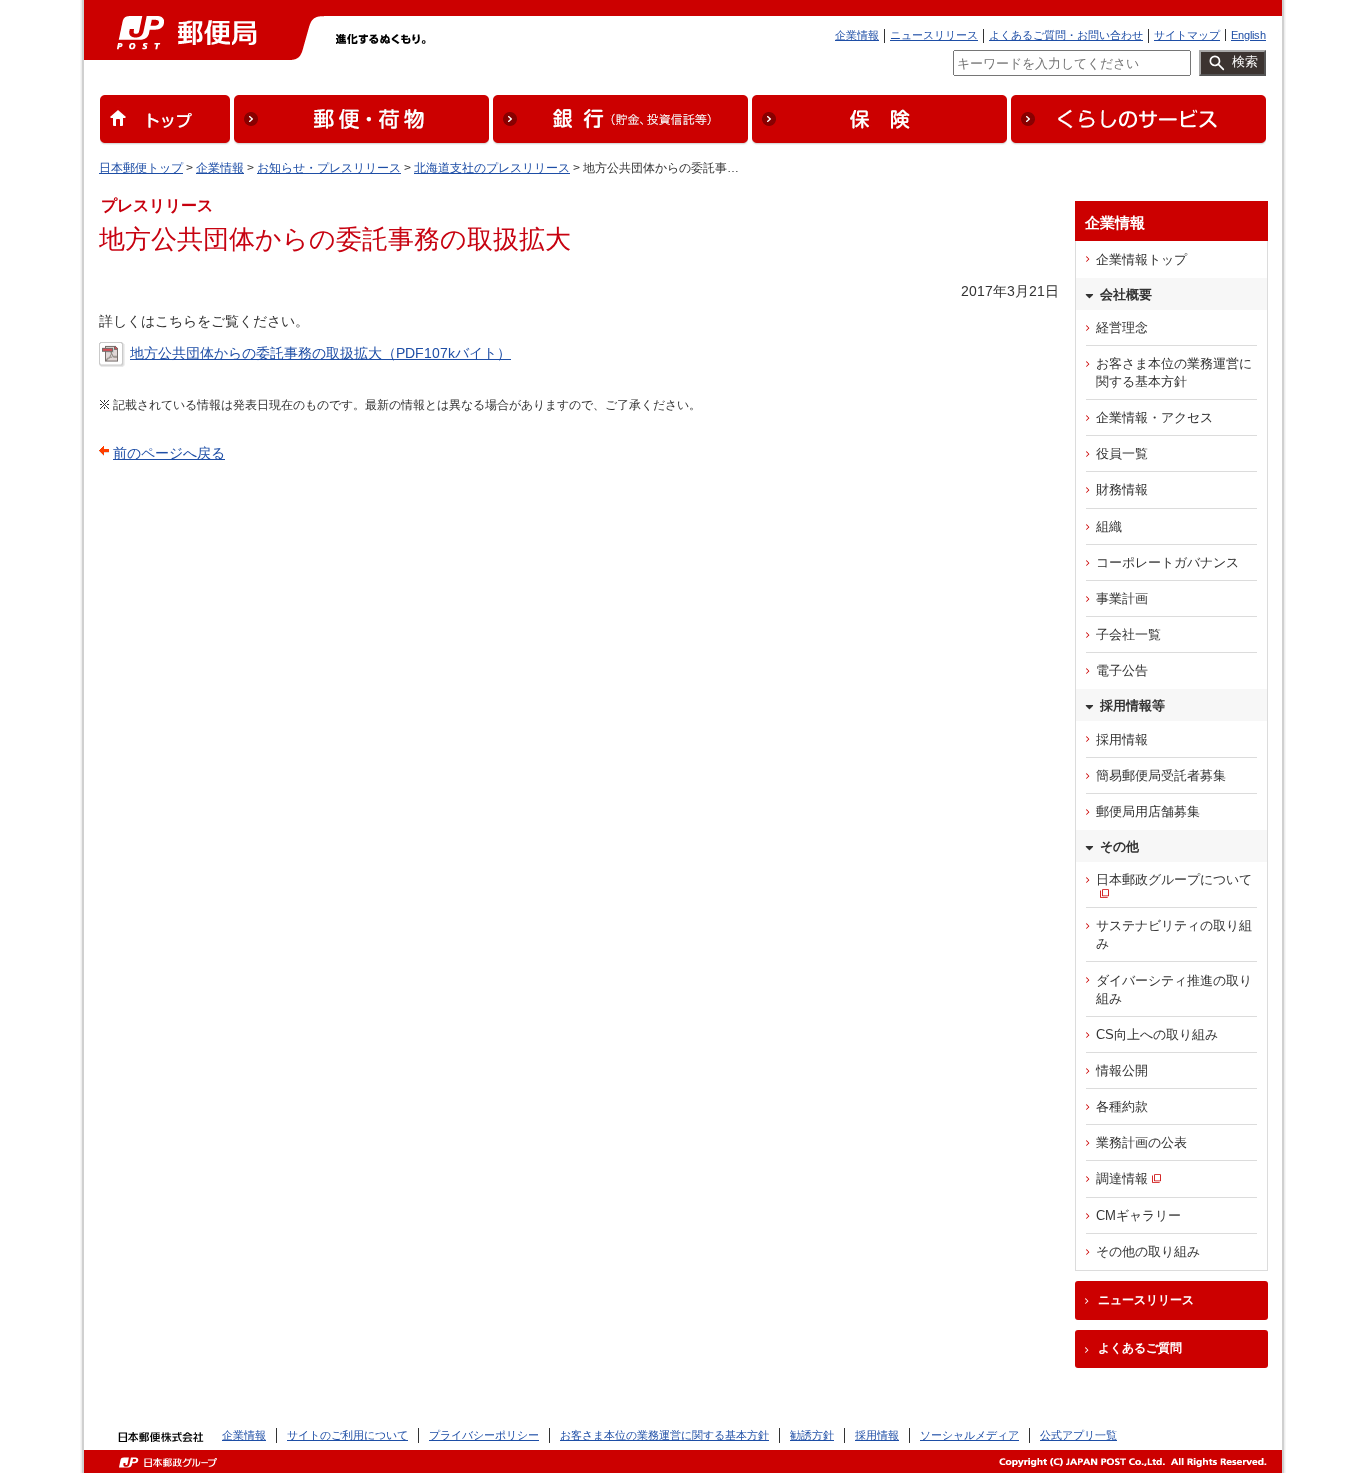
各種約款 (1122, 1106)
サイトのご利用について (347, 1435)
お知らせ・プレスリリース (329, 168)
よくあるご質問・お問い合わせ (1066, 35)
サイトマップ (1187, 35)
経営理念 (1122, 327)
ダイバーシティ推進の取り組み (1174, 989)
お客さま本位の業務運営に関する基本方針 (1174, 372)
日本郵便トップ (141, 168)
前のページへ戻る (169, 453)
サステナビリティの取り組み (1174, 934)
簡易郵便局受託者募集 (1161, 775)
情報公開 (1122, 1070)
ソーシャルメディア (969, 1435)
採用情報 (1122, 739)
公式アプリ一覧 (1078, 1435)
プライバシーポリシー (484, 1435)
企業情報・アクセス (1154, 417)
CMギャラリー (1138, 1215)
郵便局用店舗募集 (1148, 811)
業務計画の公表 (1141, 1142)
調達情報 (1122, 1178)
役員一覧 (1122, 453)
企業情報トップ (1141, 259)
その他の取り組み (1148, 1251)
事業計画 (1122, 598)
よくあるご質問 (1140, 1348)
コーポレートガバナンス (1167, 562)
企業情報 (857, 35)
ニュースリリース (934, 35)
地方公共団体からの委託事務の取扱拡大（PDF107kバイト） (320, 353)
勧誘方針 (812, 1435)
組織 (1109, 526)
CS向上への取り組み (1157, 1034)
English (1248, 35)
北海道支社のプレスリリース (492, 168)
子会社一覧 (1128, 634)
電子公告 (1122, 670)
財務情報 (1122, 489)
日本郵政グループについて (1174, 879)
